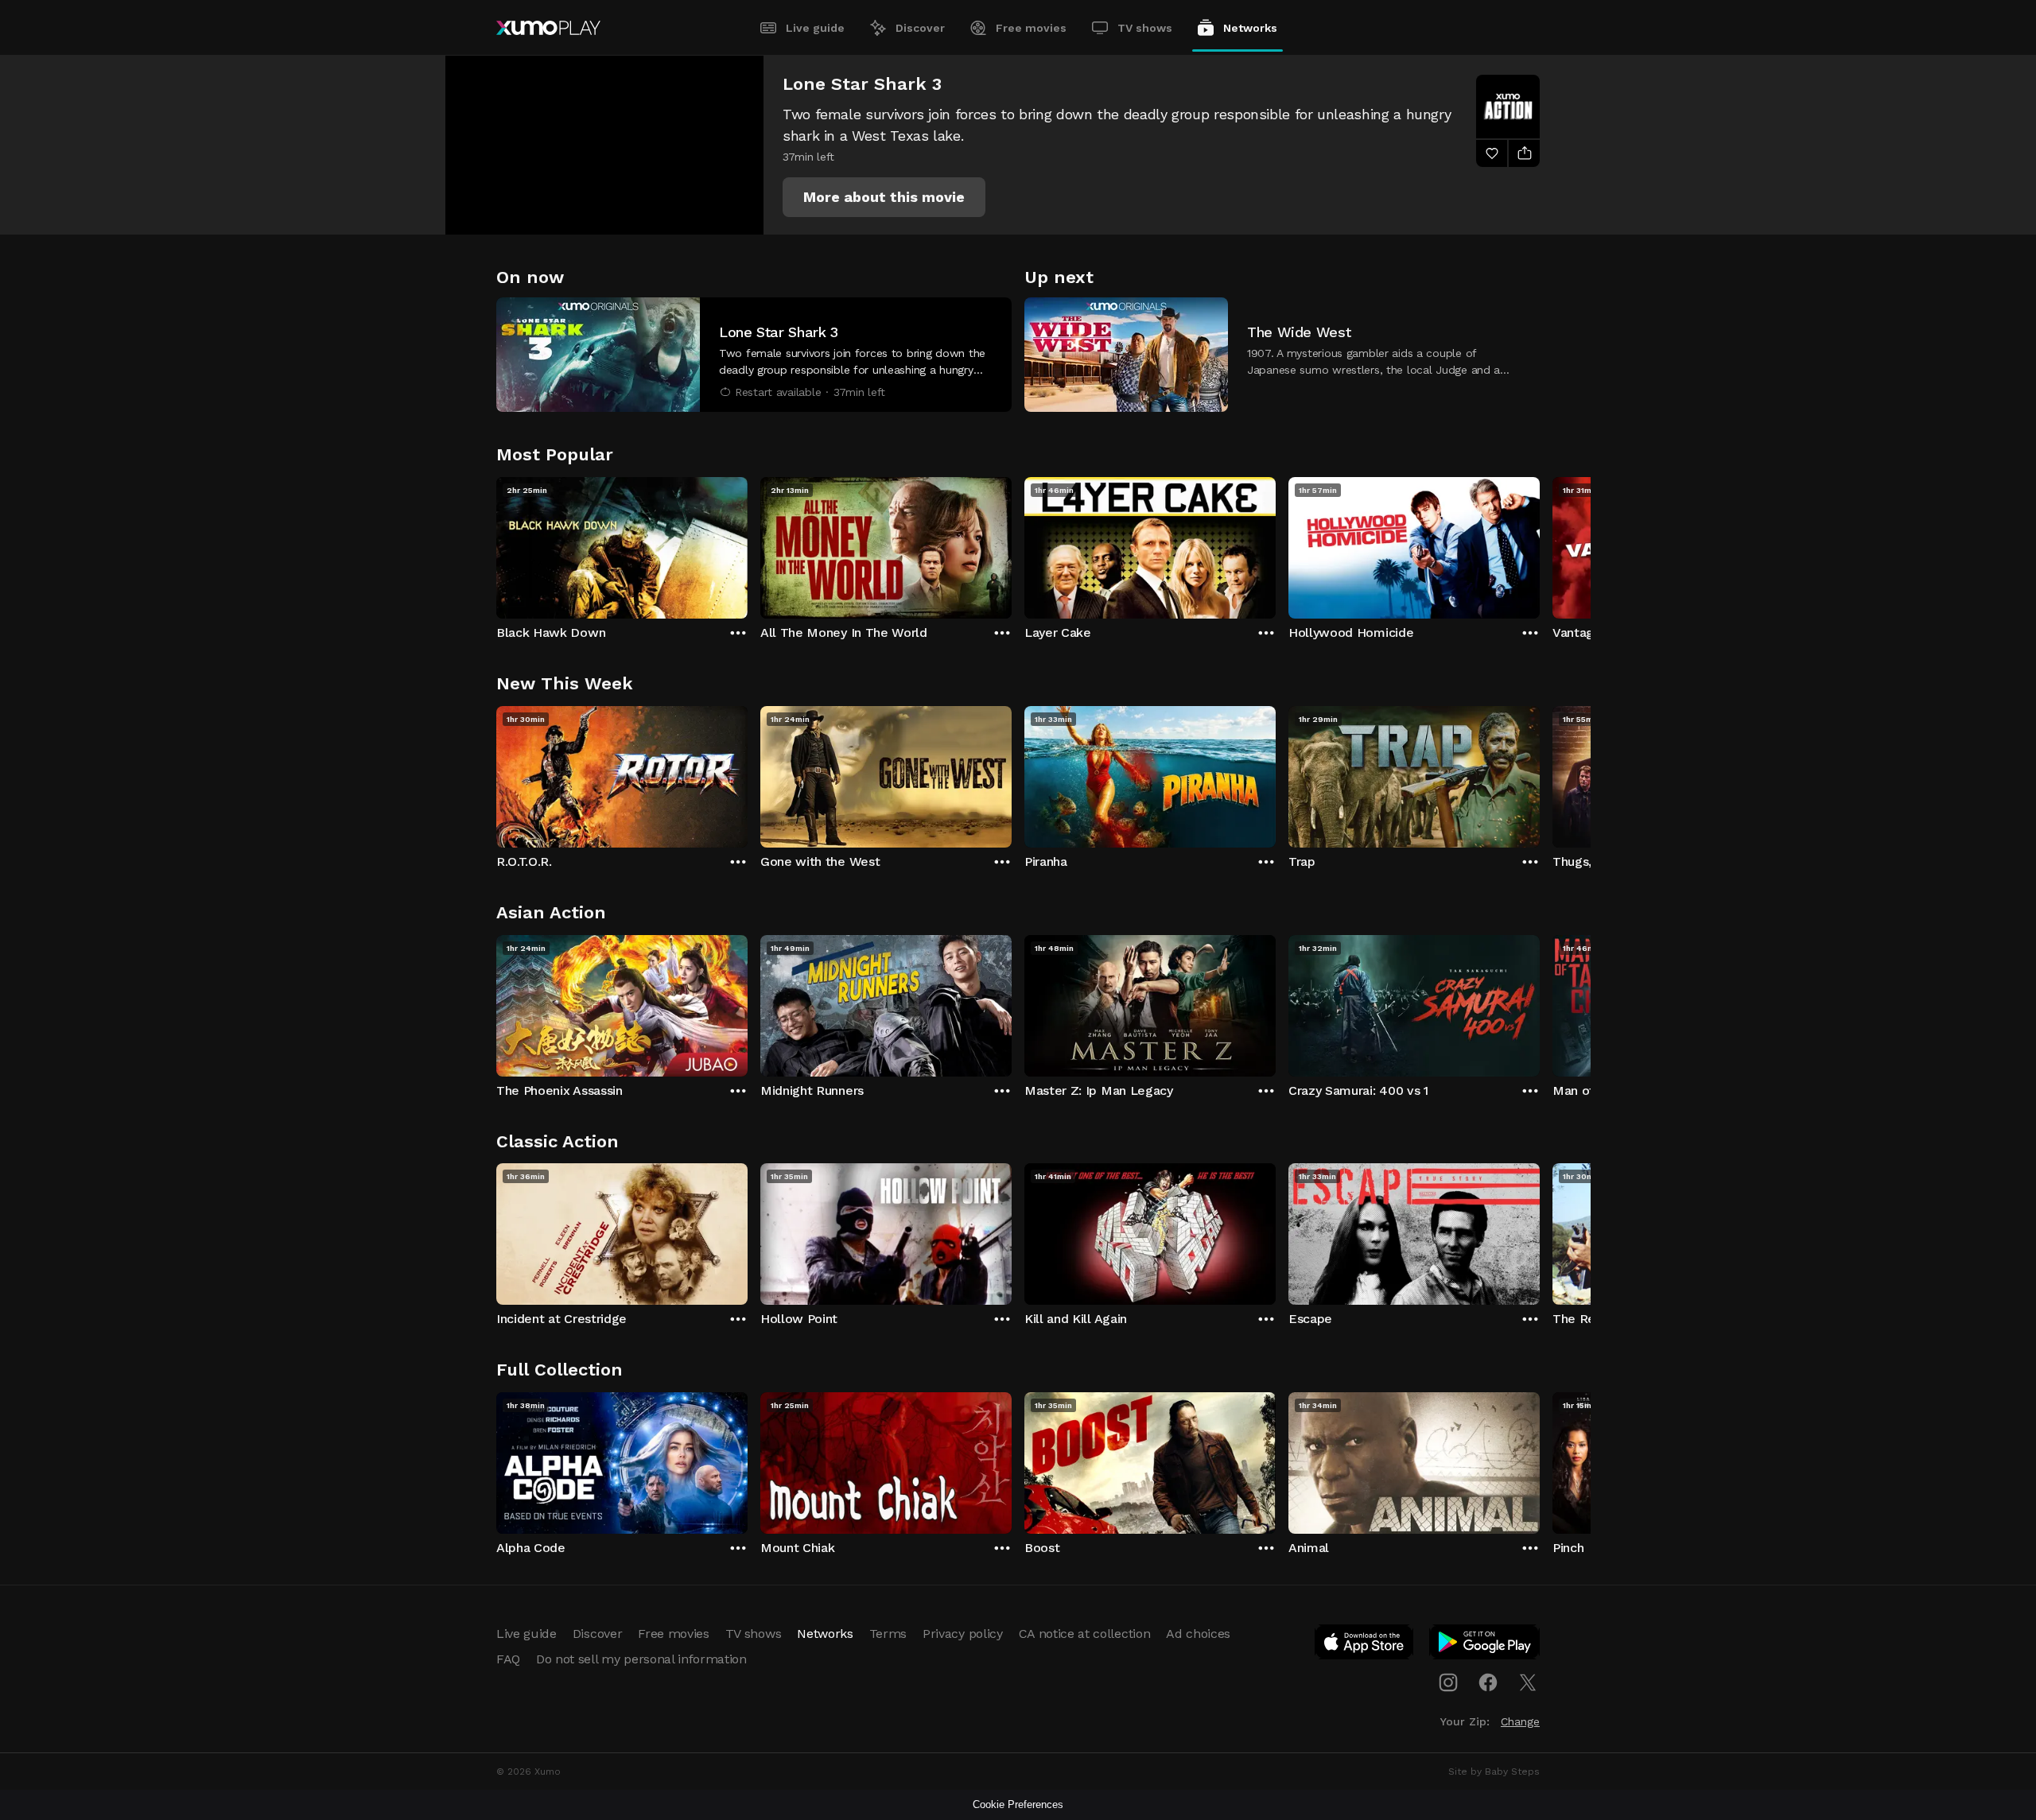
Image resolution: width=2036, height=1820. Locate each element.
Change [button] (1520, 1721)
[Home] (548, 28)
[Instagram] (1448, 1682)
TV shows (1145, 28)
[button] (884, 197)
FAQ (508, 1659)
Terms (888, 1634)
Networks (1250, 28)
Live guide (815, 28)
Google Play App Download (1485, 1645)
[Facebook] (1488, 1682)
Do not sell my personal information (641, 1659)
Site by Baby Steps (1494, 1771)
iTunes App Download (1365, 1645)
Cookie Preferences (1018, 1804)
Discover (920, 28)
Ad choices (1198, 1634)
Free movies (1031, 28)
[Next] (1540, 544)
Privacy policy (963, 1634)
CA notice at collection (1085, 1634)
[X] (1528, 1682)
